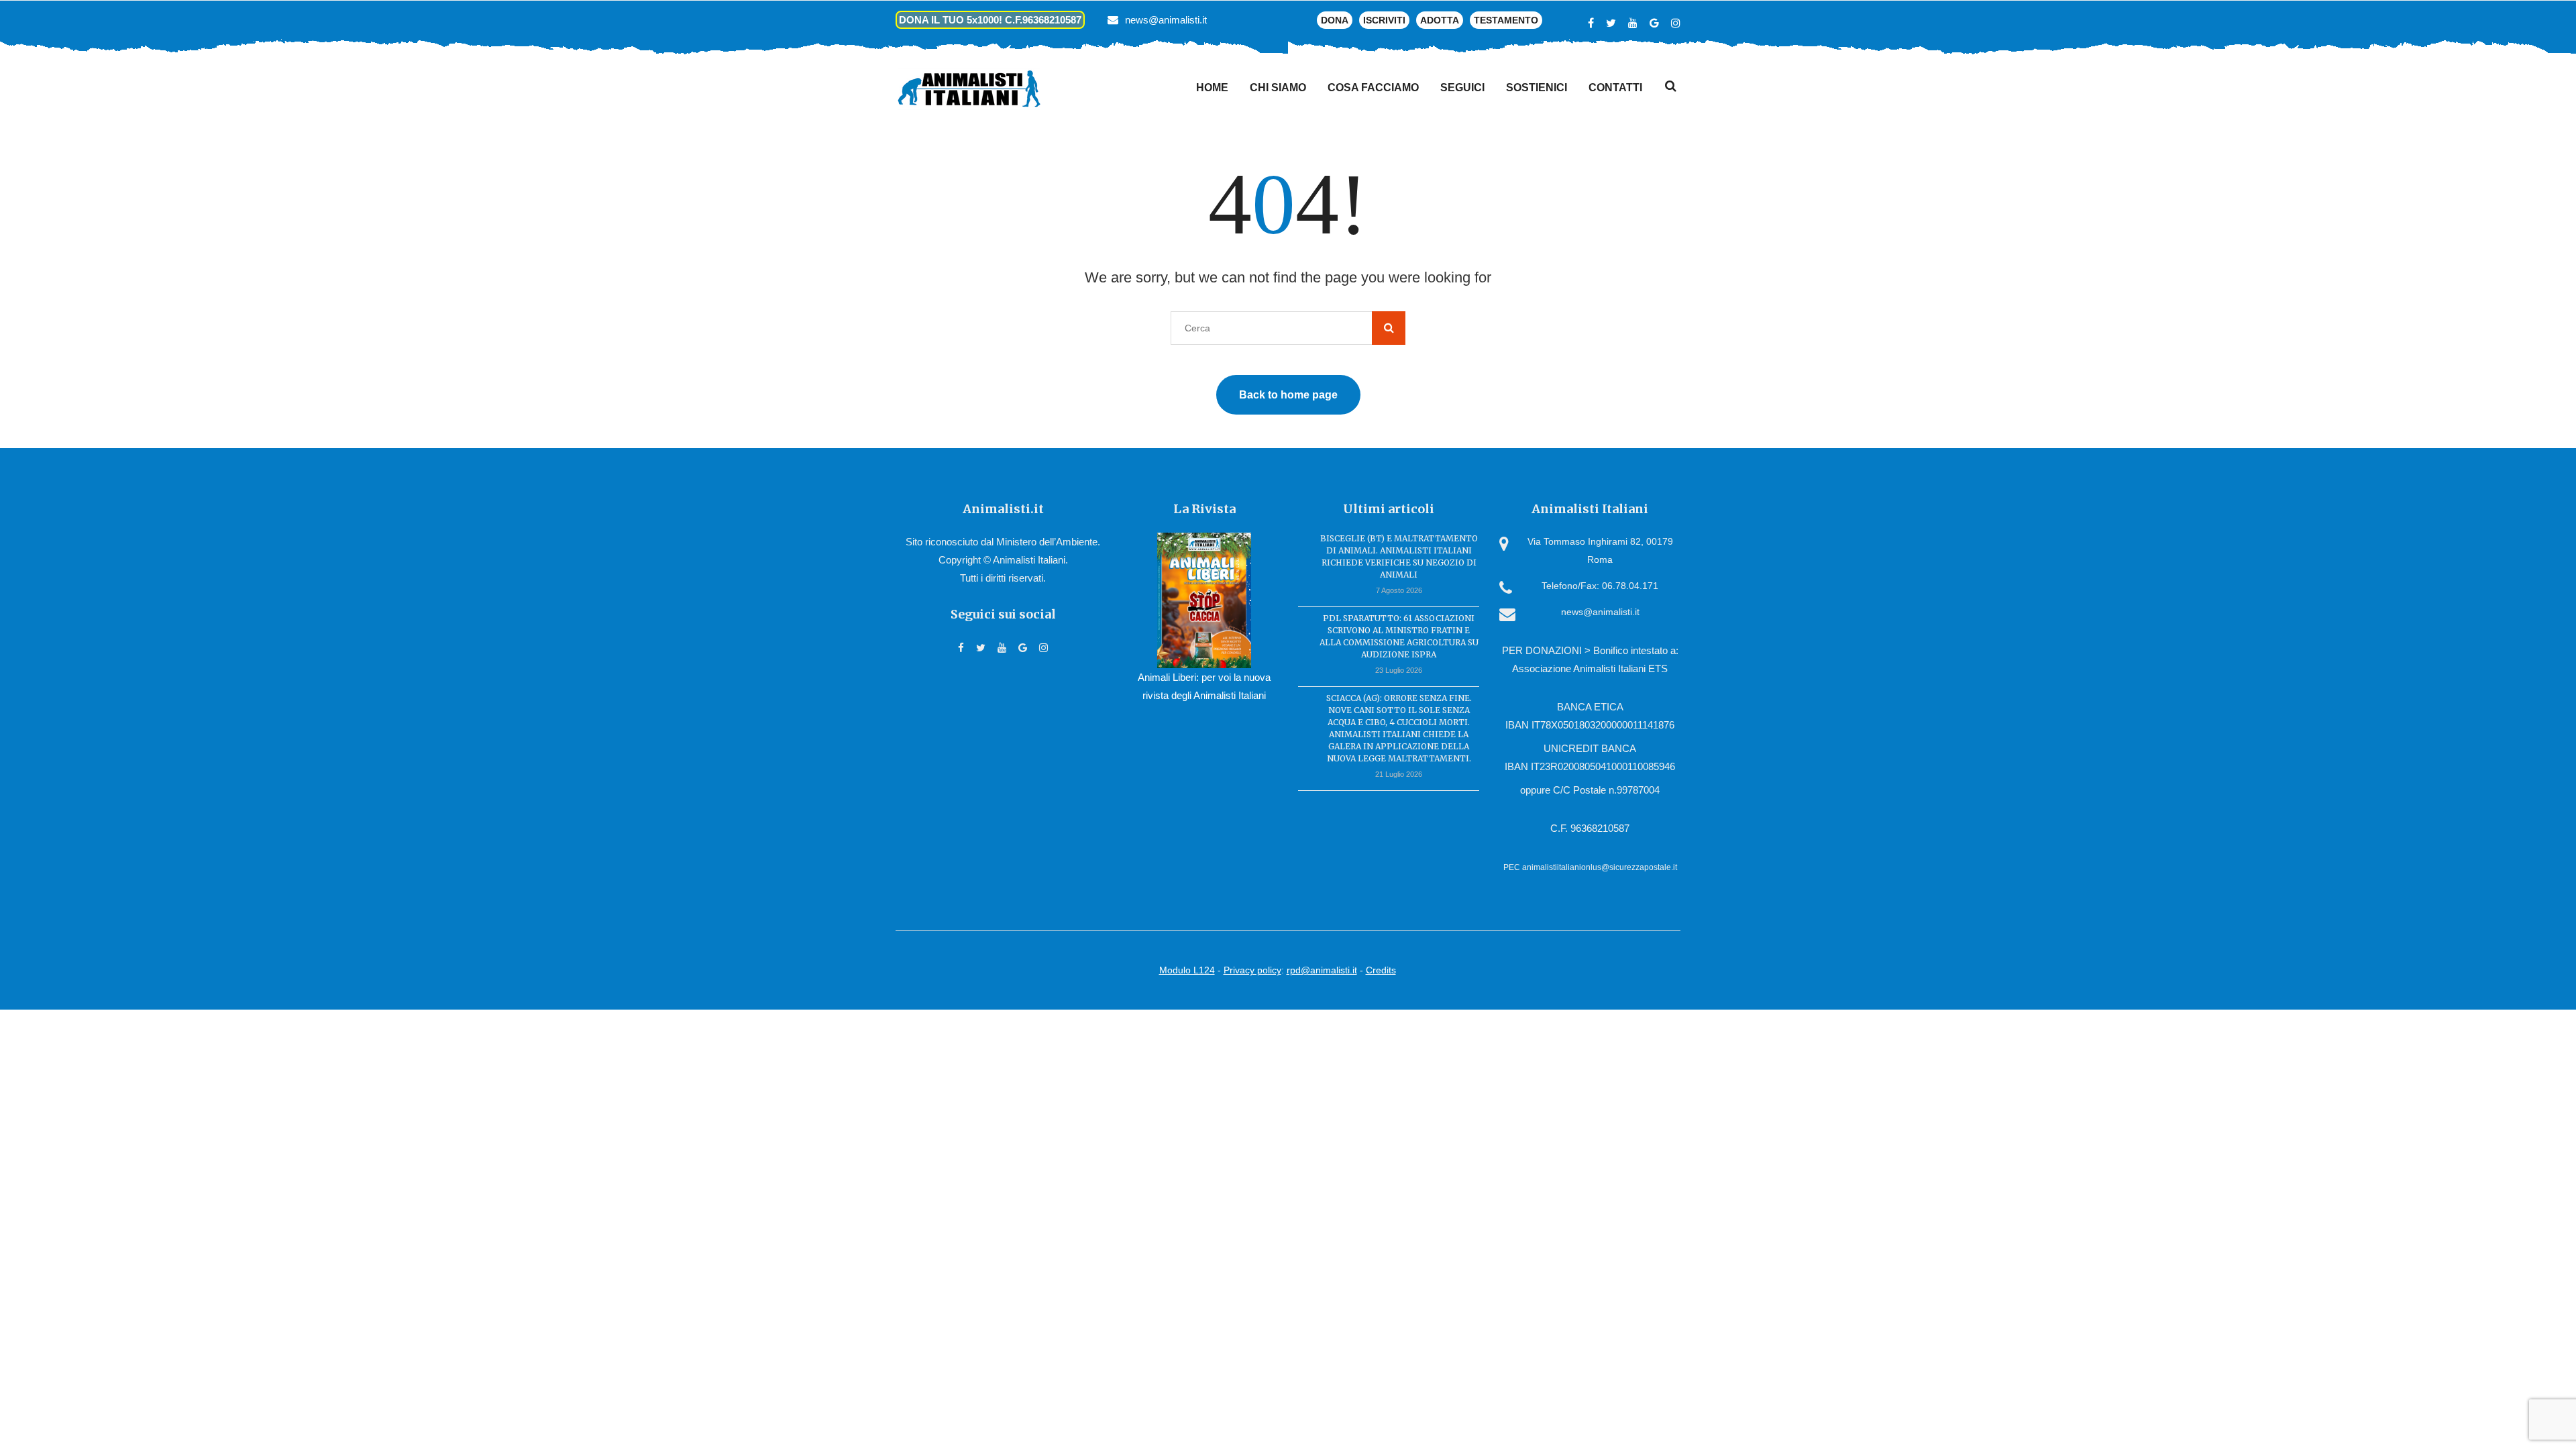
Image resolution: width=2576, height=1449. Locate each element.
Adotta (1440, 20)
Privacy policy (1252, 970)
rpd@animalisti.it (1322, 970)
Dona (1335, 20)
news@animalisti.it (1166, 20)
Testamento (1506, 20)
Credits (1381, 970)
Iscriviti (1384, 20)
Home (1212, 88)
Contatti (1615, 88)
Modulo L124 (1187, 970)
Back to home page (1288, 395)
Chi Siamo (1278, 88)
